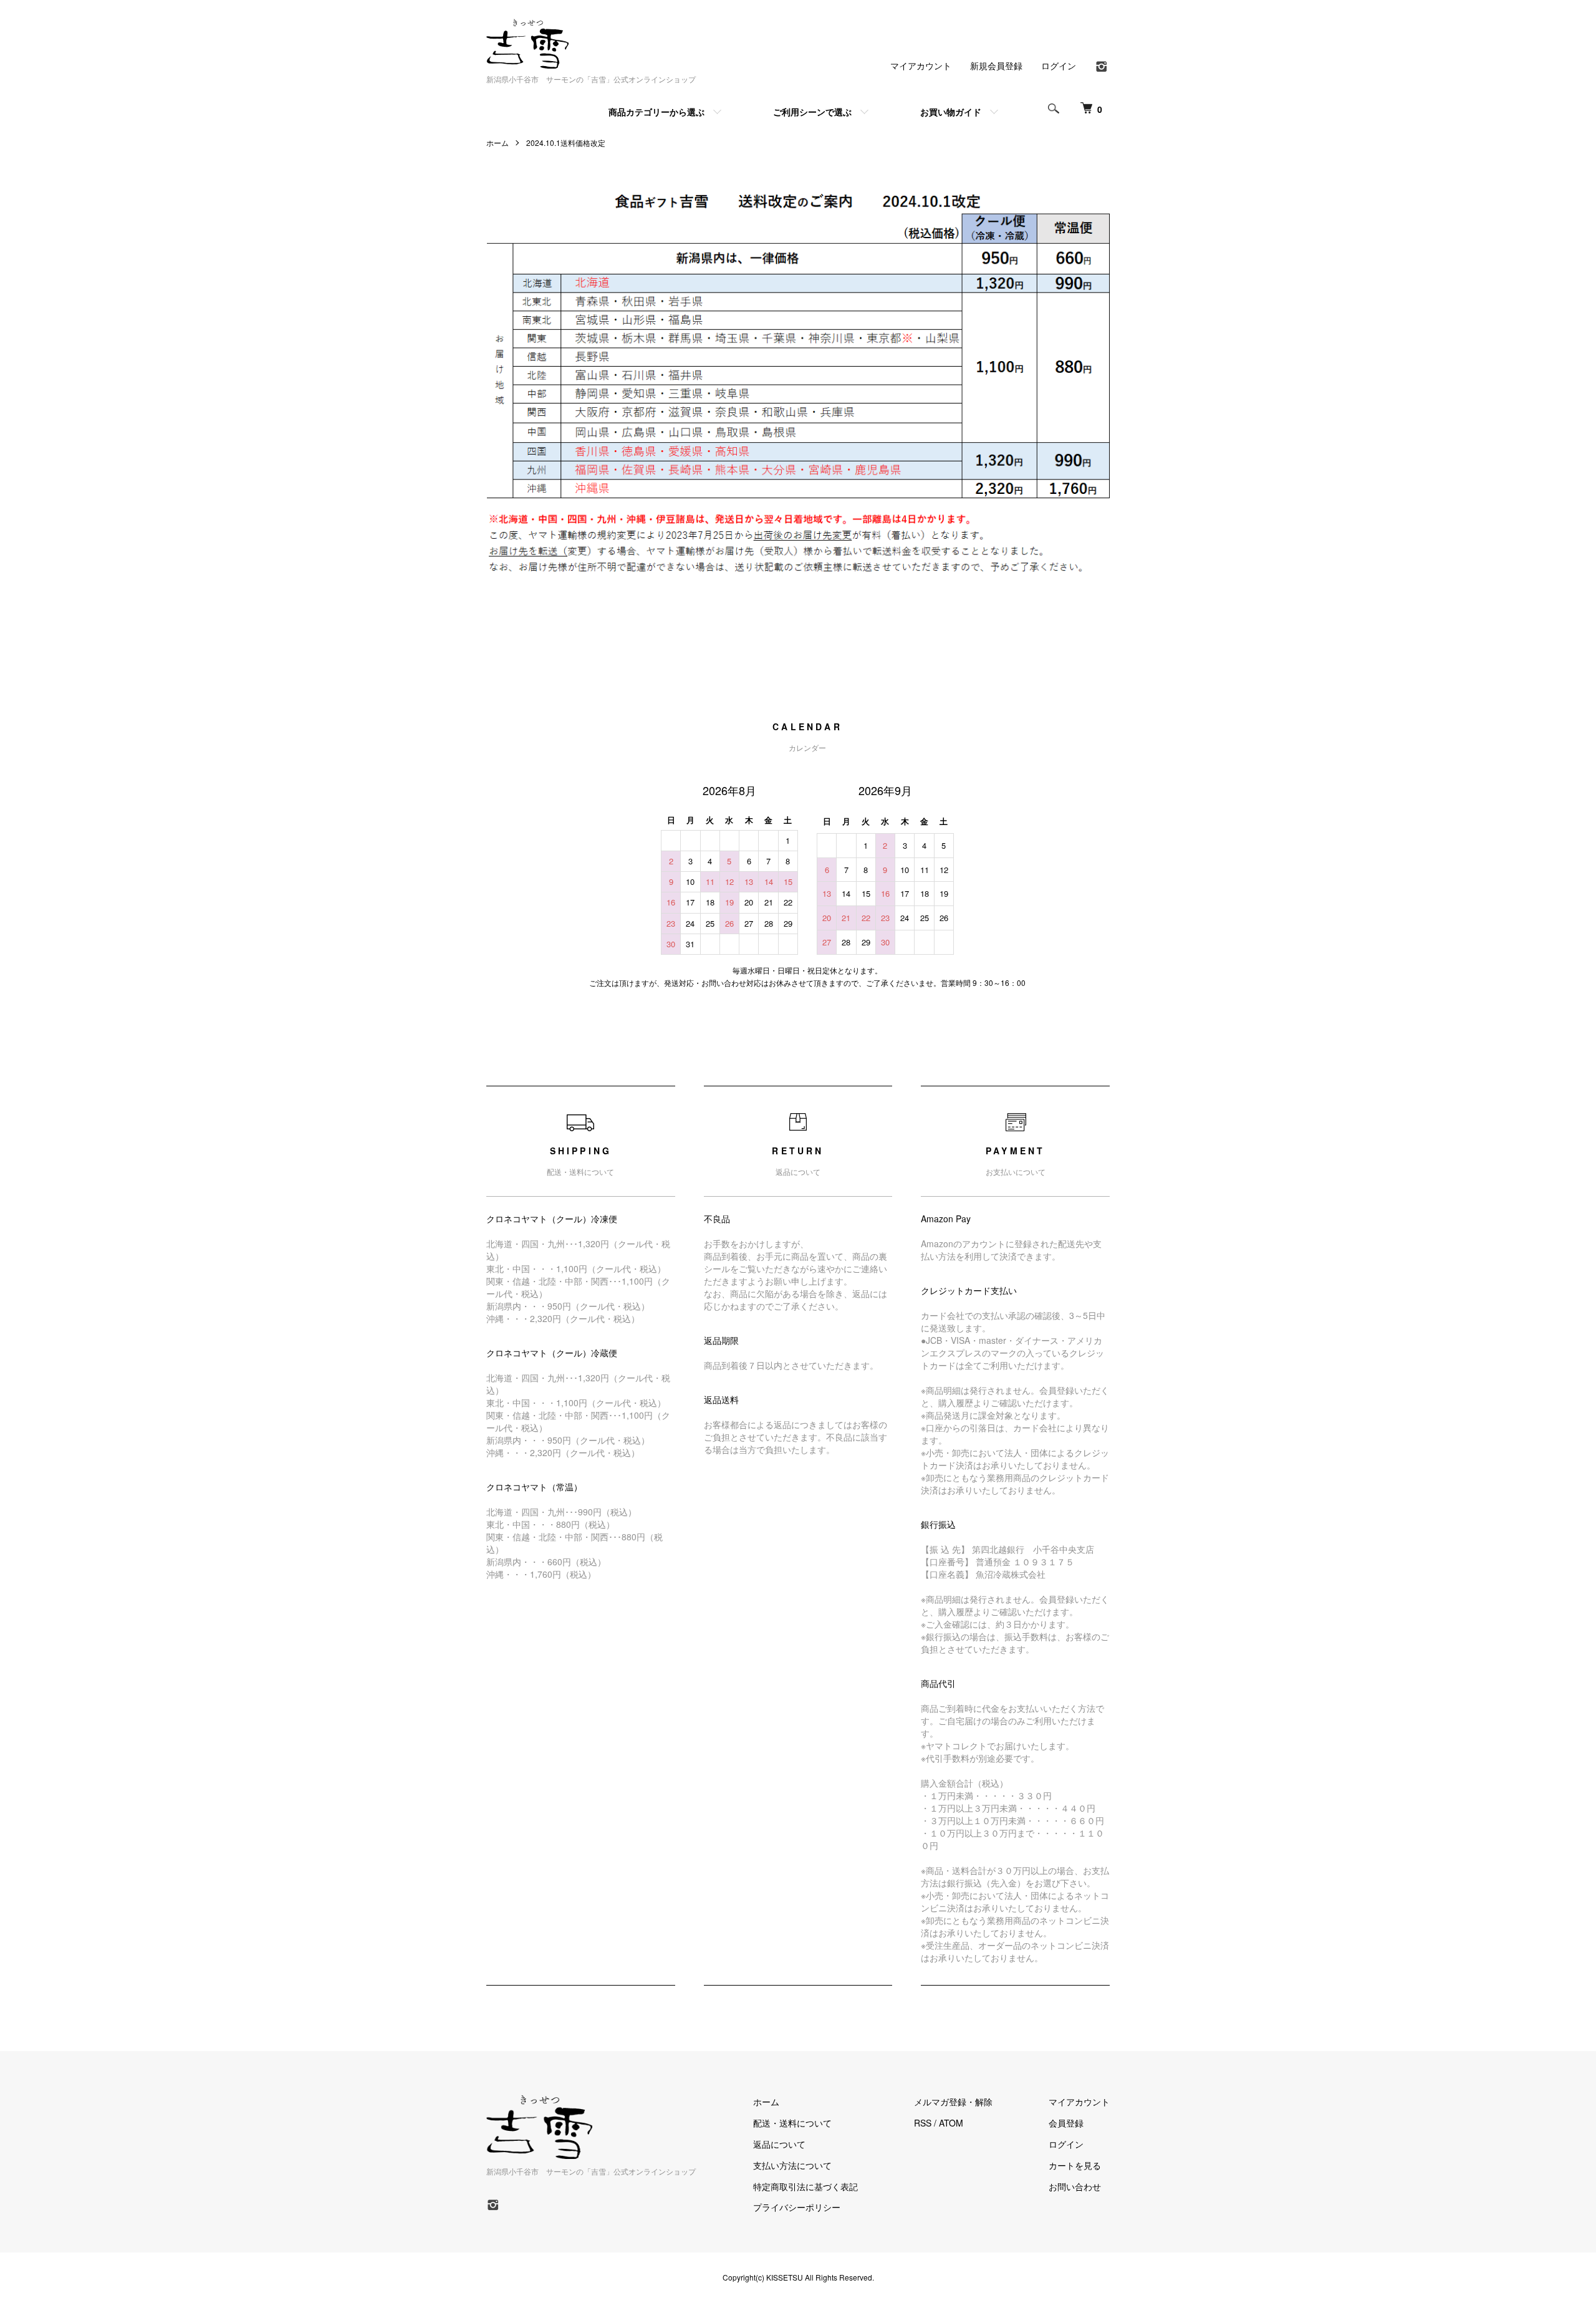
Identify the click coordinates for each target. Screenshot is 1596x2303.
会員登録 (1066, 2123)
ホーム (498, 142)
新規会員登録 (996, 65)
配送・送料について (792, 2123)
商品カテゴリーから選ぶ (656, 112)
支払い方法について (792, 2165)
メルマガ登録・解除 (953, 2102)
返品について (779, 2144)
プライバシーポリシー (797, 2207)
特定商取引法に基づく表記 (805, 2186)
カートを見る (1075, 2165)
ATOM (951, 2123)
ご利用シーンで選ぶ (812, 112)
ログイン (1059, 65)
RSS (923, 2123)
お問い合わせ (1075, 2186)
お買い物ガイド (951, 112)
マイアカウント (921, 65)
